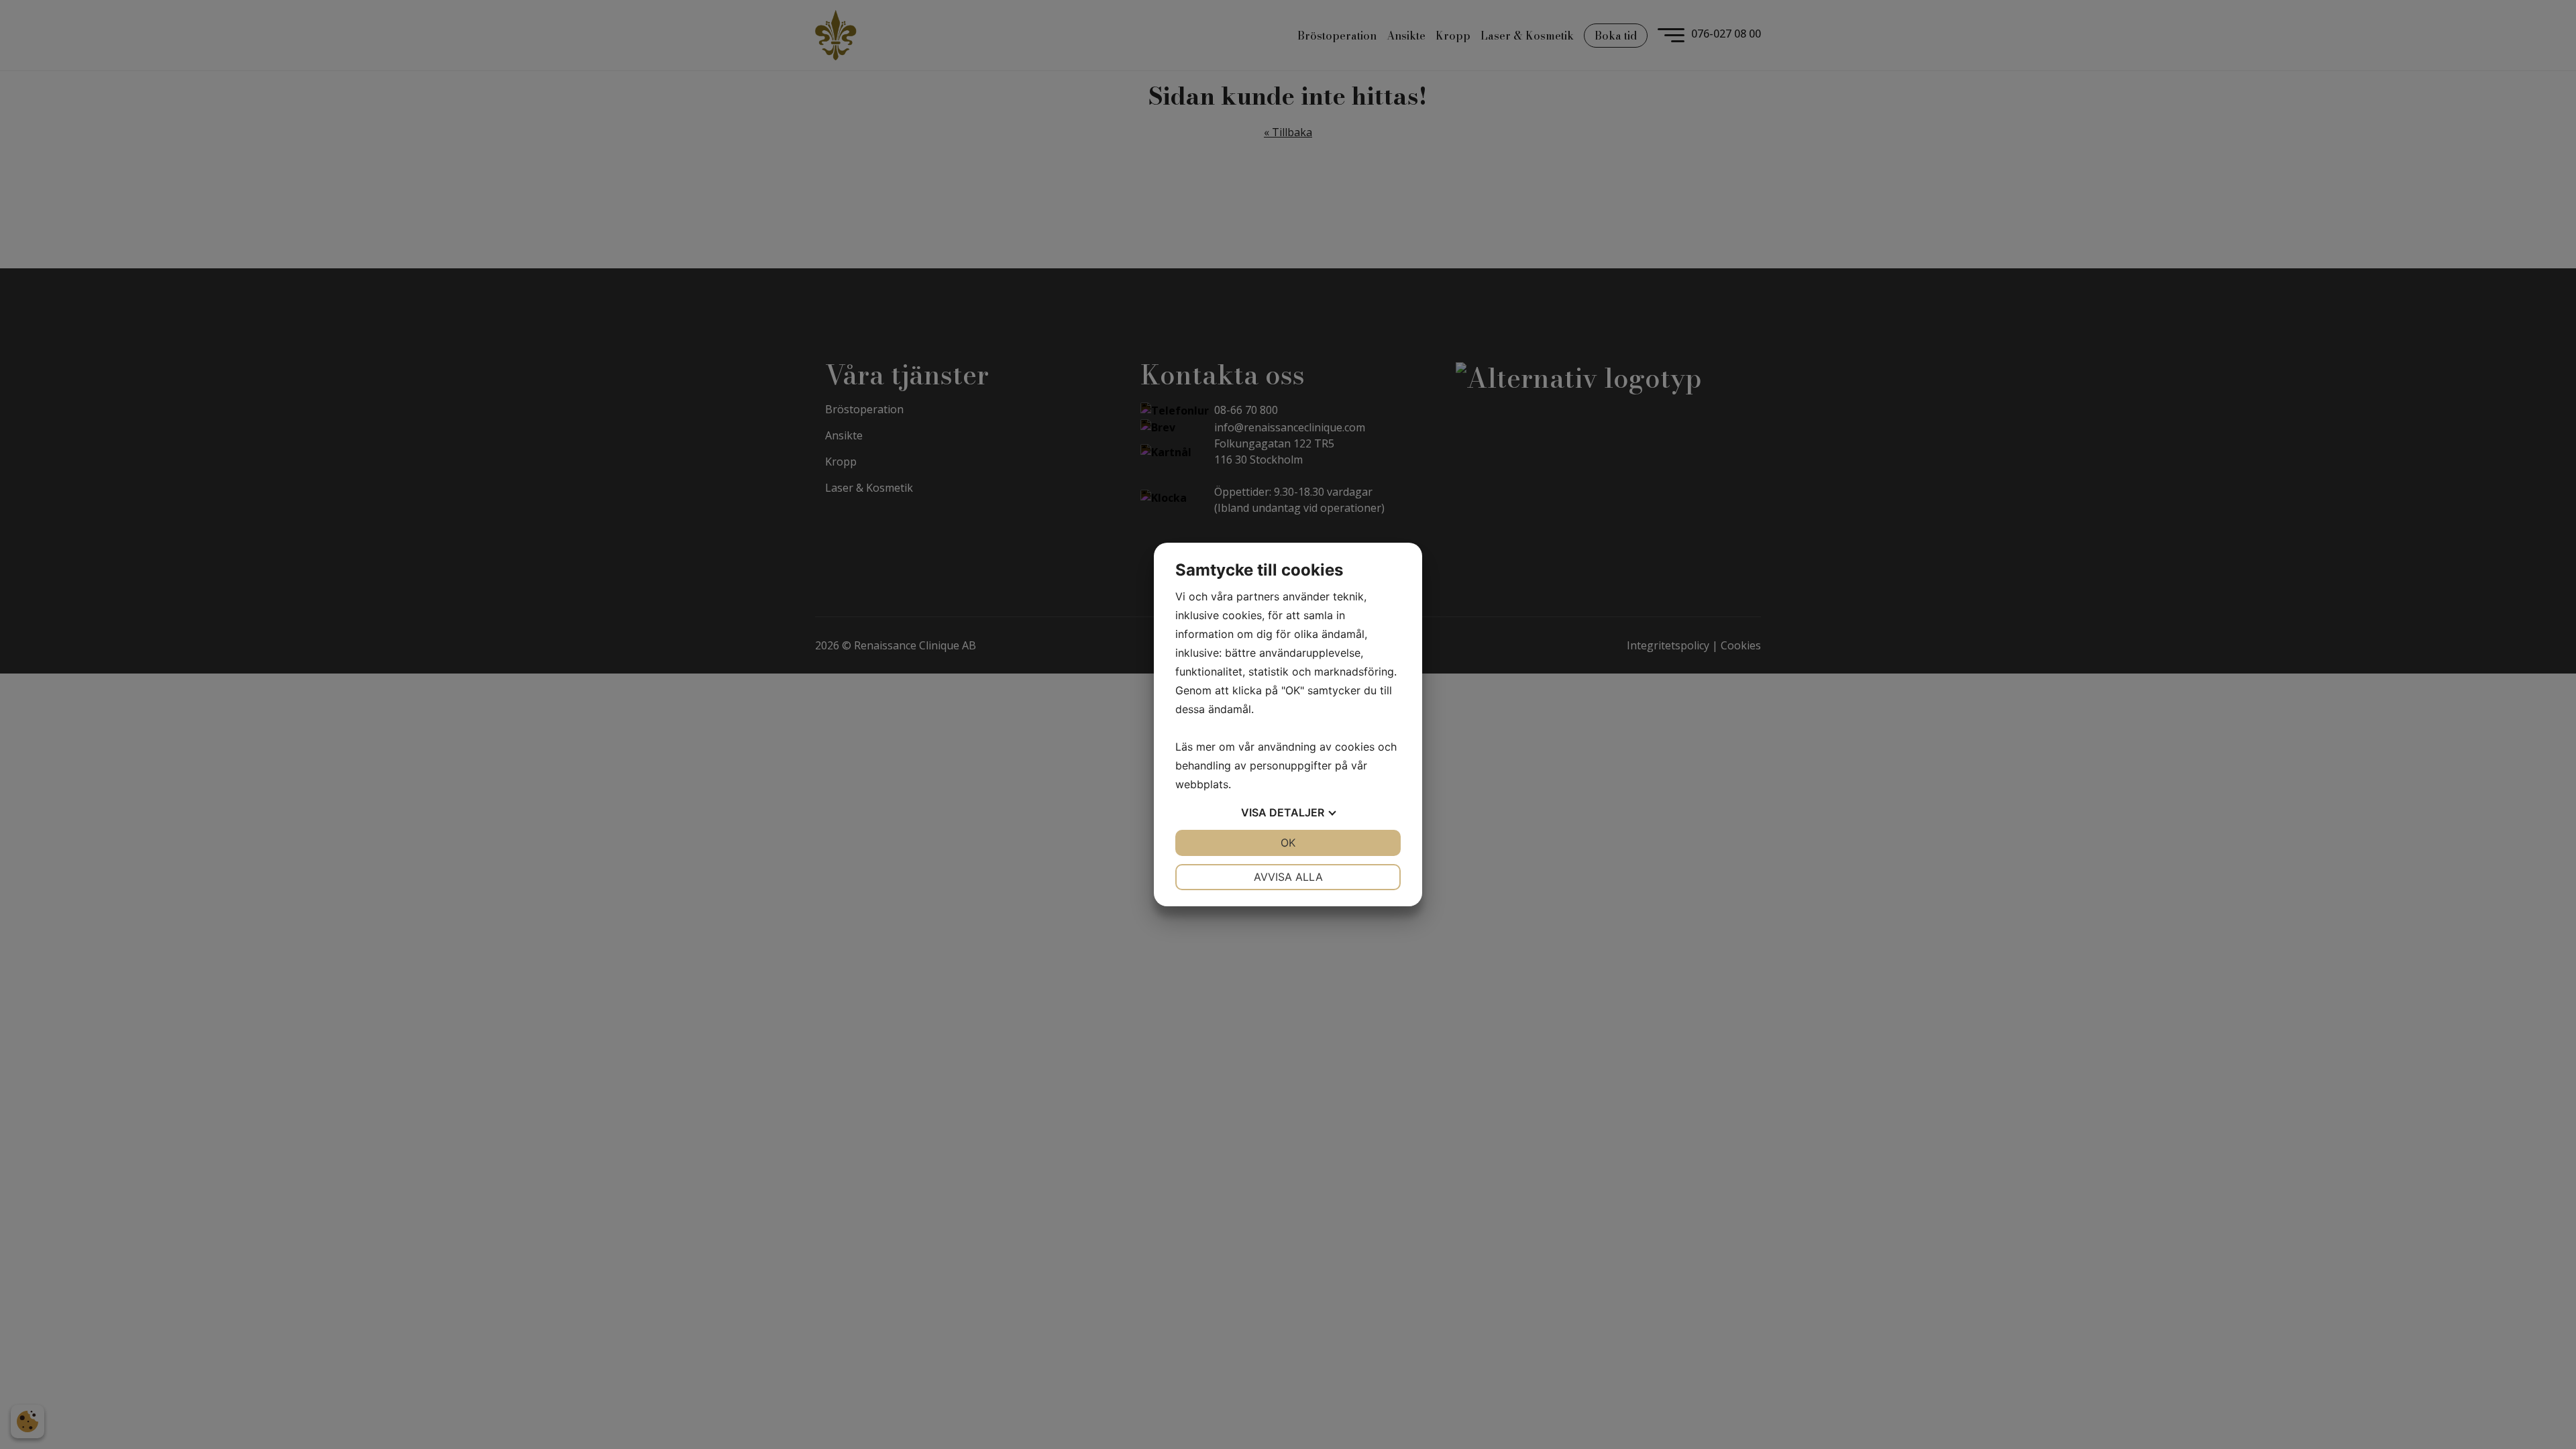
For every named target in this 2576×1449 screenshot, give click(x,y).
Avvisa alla (1288, 877)
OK (1288, 843)
